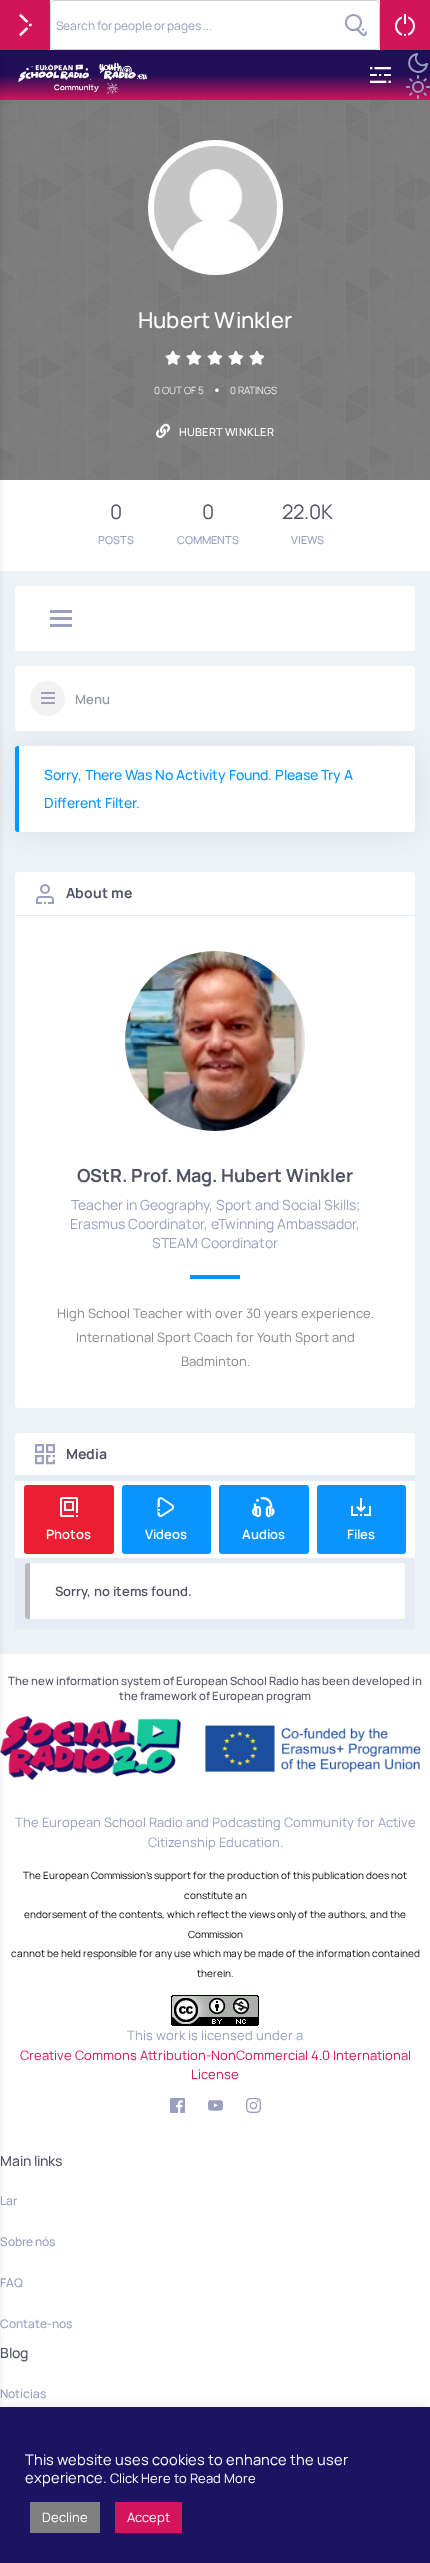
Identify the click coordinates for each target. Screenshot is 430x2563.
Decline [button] (65, 2517)
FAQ (11, 2282)
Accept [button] (148, 2517)
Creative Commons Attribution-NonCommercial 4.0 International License (215, 2065)
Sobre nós (27, 2241)
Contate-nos (36, 2323)
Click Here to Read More (183, 2478)
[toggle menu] (61, 620)
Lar (8, 2200)
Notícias (23, 2393)
